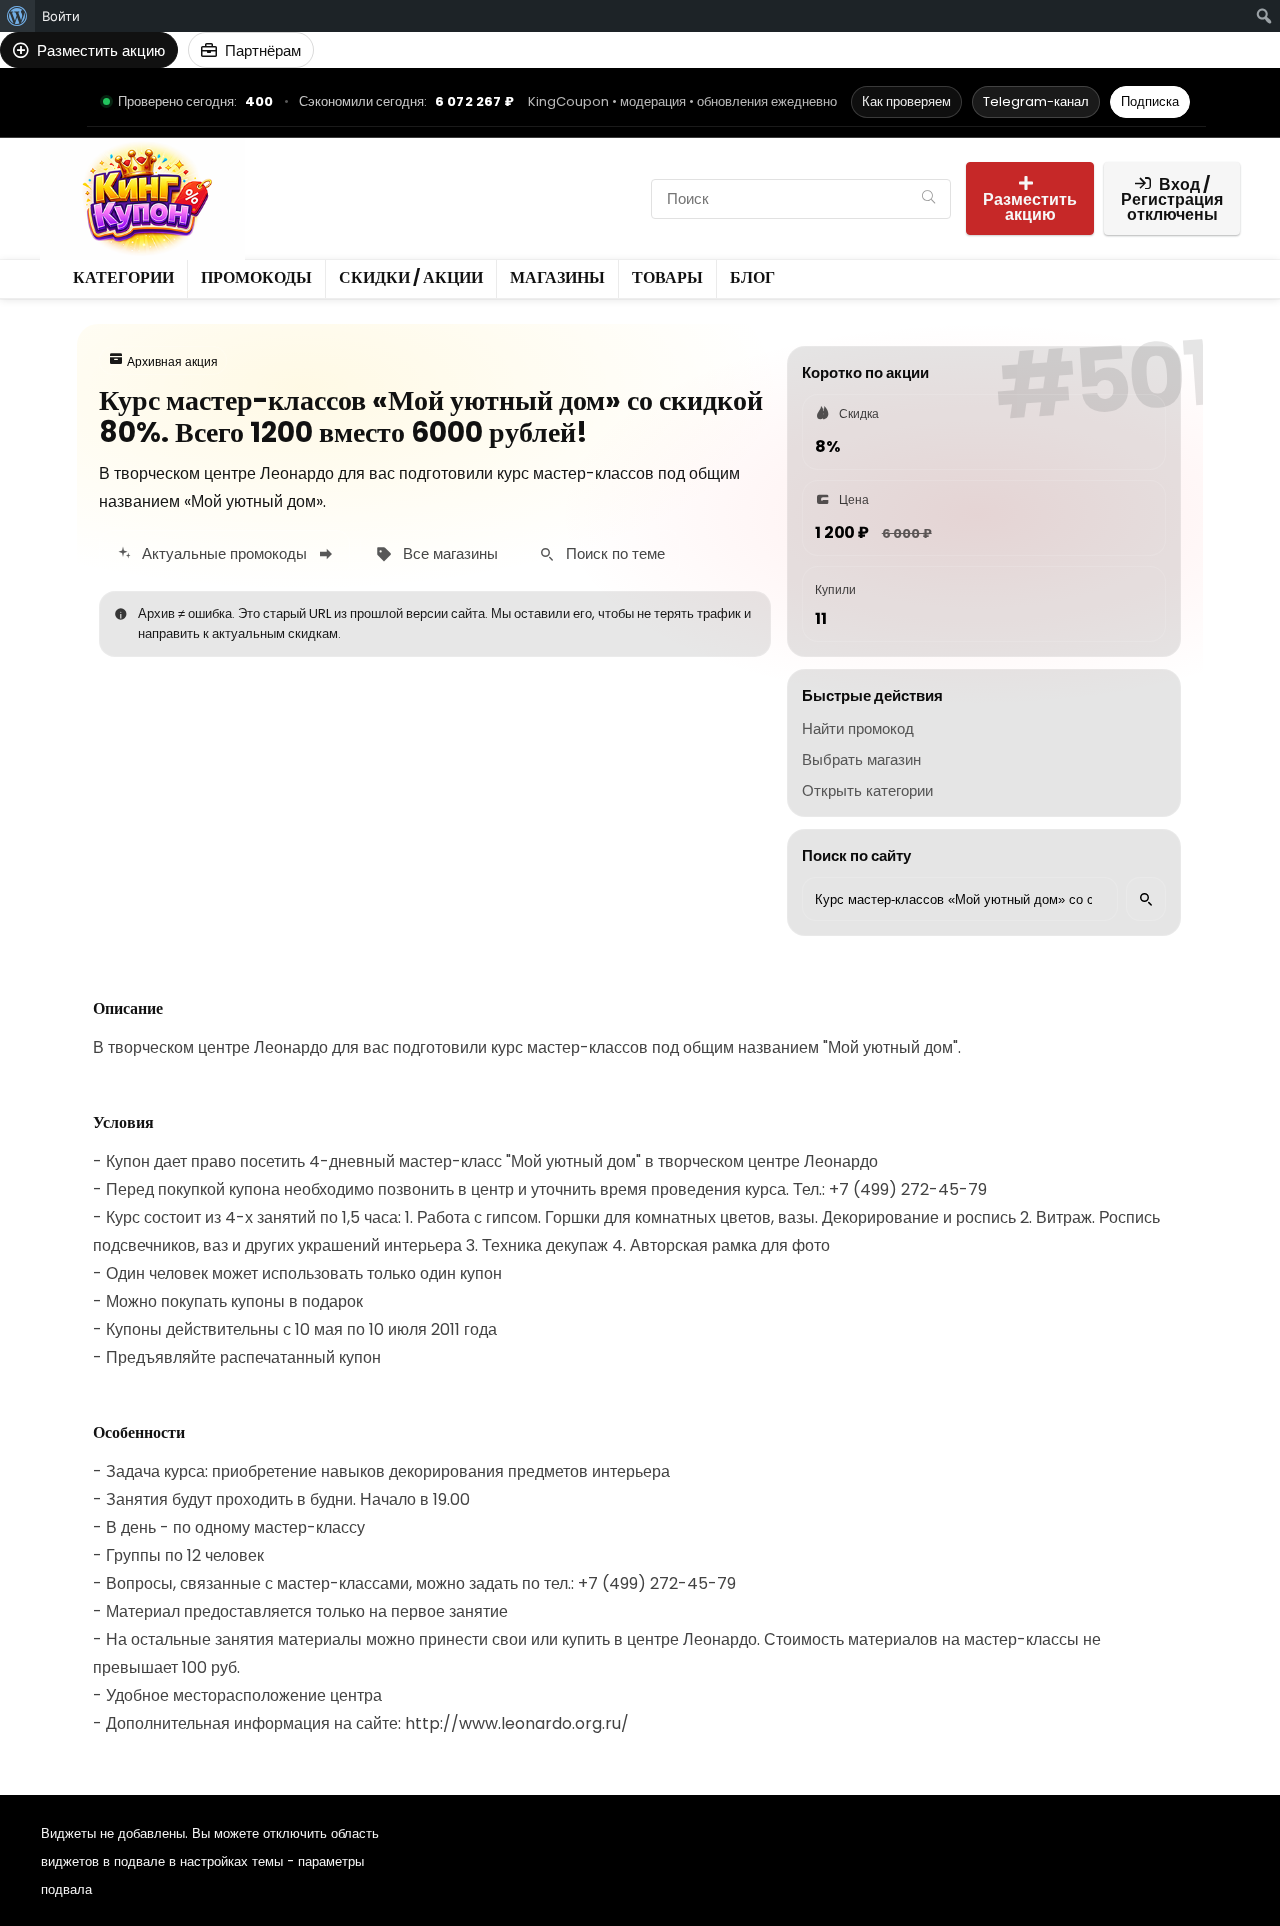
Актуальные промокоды (224, 553)
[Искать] (1146, 899)
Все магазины (450, 553)
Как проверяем (906, 101)
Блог (459, 215)
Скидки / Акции (531, 181)
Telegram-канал (1036, 101)
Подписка (1150, 101)
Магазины (307, 215)
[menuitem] (17, 16)
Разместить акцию (1030, 207)
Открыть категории (867, 790)
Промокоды (410, 181)
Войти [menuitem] (61, 16)
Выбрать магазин (861, 759)
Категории (308, 181)
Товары (393, 215)
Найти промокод (858, 728)
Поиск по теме (615, 553)
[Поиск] (928, 199)
